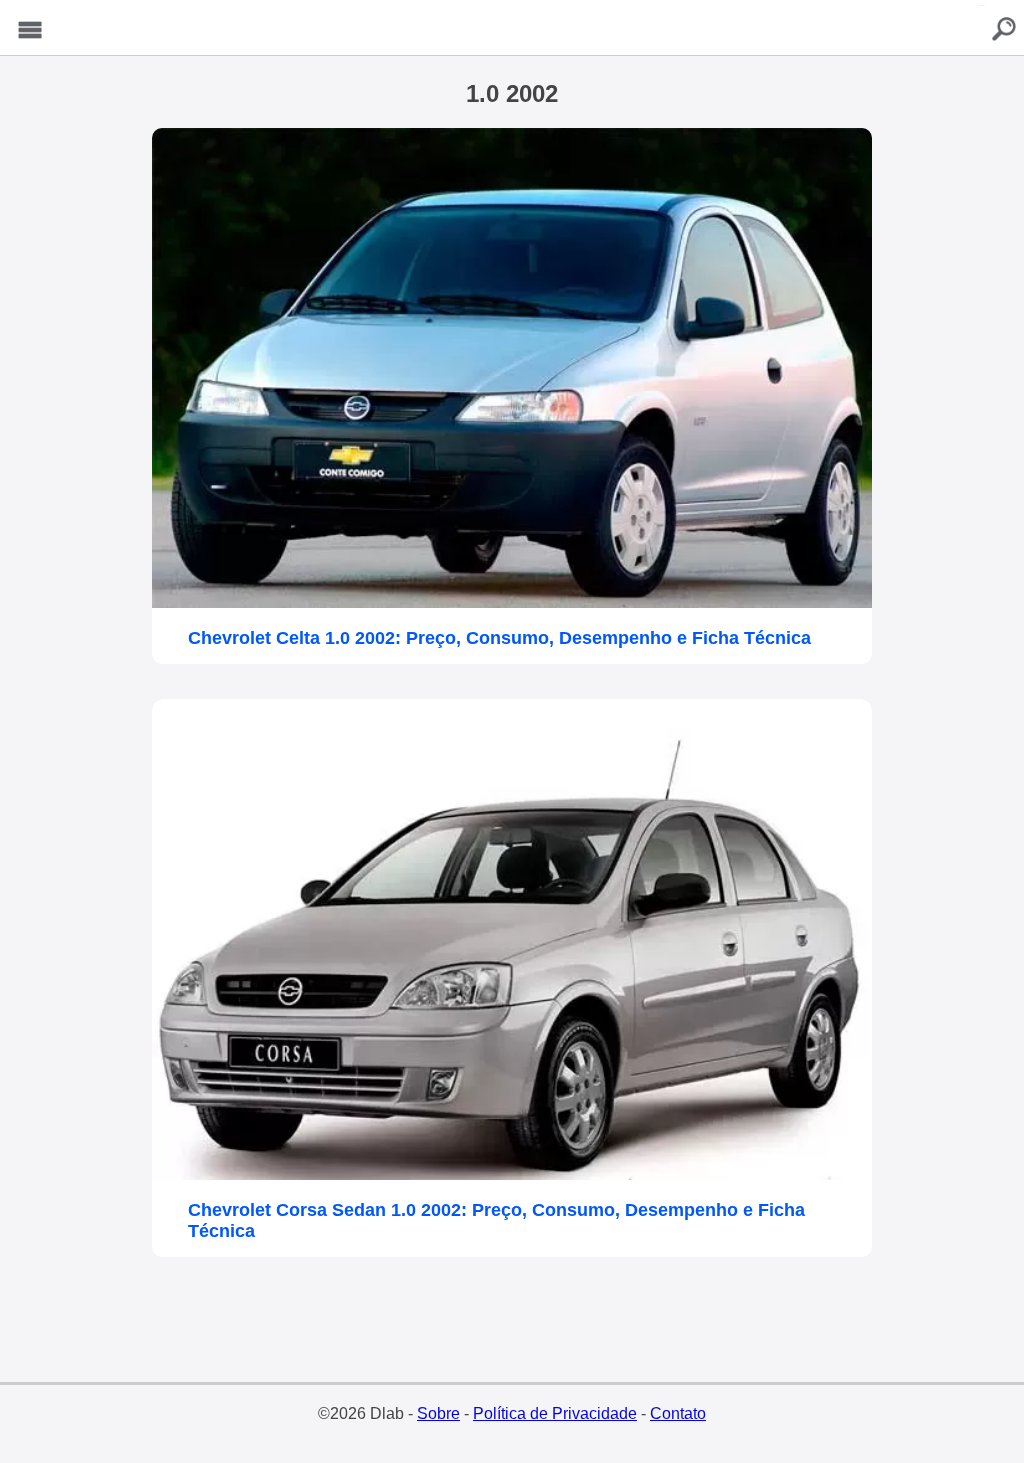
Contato (678, 1413)
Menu (30, 30)
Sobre (438, 1413)
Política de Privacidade (555, 1413)
